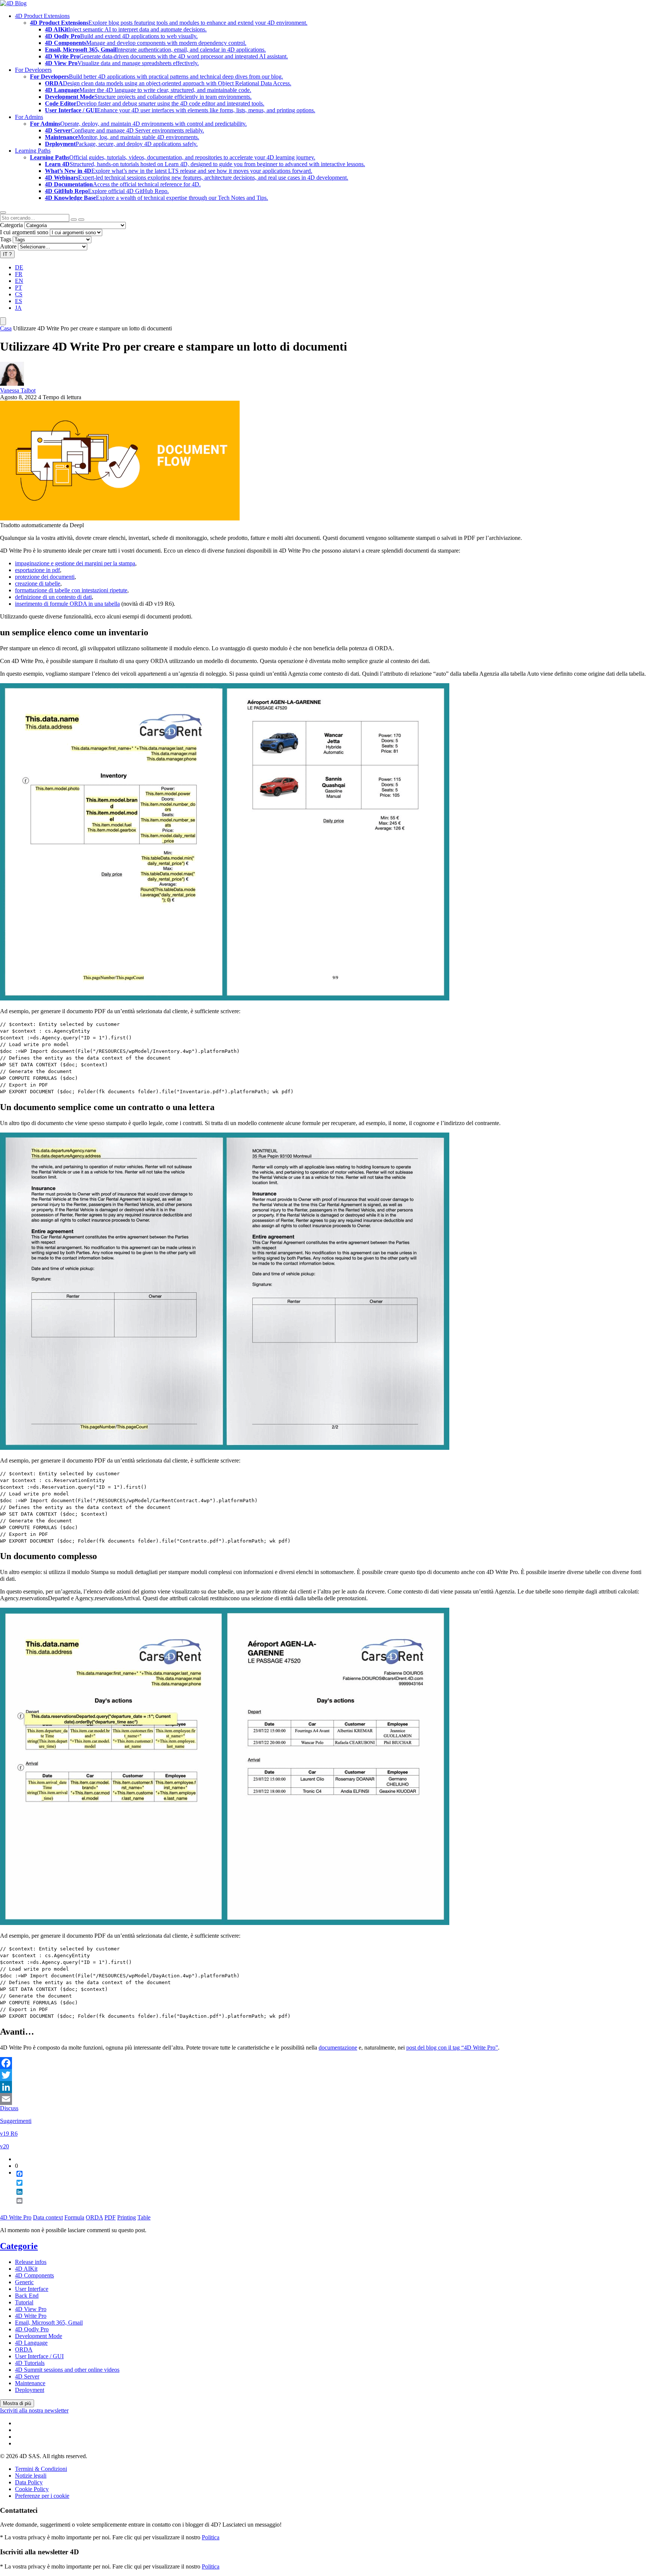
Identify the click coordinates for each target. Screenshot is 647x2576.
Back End (27, 2296)
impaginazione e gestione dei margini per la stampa (75, 563)
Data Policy (29, 2482)
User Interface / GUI (39, 2356)
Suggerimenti (16, 2121)
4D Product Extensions (42, 16)
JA (18, 308)
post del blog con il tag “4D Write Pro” (452, 2048)
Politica (211, 2537)
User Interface (32, 2289)
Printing (127, 2217)
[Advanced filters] (74, 220)
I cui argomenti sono (24, 232)
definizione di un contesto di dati (53, 597)
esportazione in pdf (37, 570)
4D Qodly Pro (32, 2329)
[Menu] (3, 321)
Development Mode (39, 2336)
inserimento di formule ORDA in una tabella (67, 604)
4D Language (31, 2343)
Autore (8, 246)
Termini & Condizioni (41, 2469)
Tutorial (24, 2302)
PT (19, 288)
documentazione (338, 2048)
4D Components (34, 2275)
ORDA (94, 2217)
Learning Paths (33, 151)
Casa (6, 328)
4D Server (27, 2376)
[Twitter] (323, 2075)
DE (19, 267)
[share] (16, 2207)
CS (19, 294)
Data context (48, 2217)
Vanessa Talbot (18, 390)
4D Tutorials (30, 2363)
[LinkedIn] (323, 2087)
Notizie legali (31, 2476)
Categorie (19, 2246)
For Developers (33, 70)
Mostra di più (17, 2403)
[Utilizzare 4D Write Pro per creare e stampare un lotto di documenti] (120, 518)
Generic (24, 2282)
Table (144, 2217)
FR (19, 274)
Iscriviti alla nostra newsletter (34, 2410)
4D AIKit (26, 2269)
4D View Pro (31, 2309)
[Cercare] (81, 220)
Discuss (9, 2108)
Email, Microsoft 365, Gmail (49, 2323)
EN (19, 281)
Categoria (11, 225)
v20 (4, 2146)
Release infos (31, 2262)
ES (19, 301)
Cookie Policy (32, 2489)
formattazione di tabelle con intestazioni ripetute (71, 590)
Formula (74, 2217)
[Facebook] (323, 2063)
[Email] (323, 2099)
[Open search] (3, 213)
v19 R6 (9, 2134)
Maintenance (30, 2383)
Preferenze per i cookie (42, 2496)
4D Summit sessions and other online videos (67, 2370)
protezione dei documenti (45, 577)
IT (7, 254)
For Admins (29, 117)
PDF (110, 2217)
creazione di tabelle (38, 583)
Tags (6, 239)
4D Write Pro (16, 2217)
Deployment (30, 2390)
